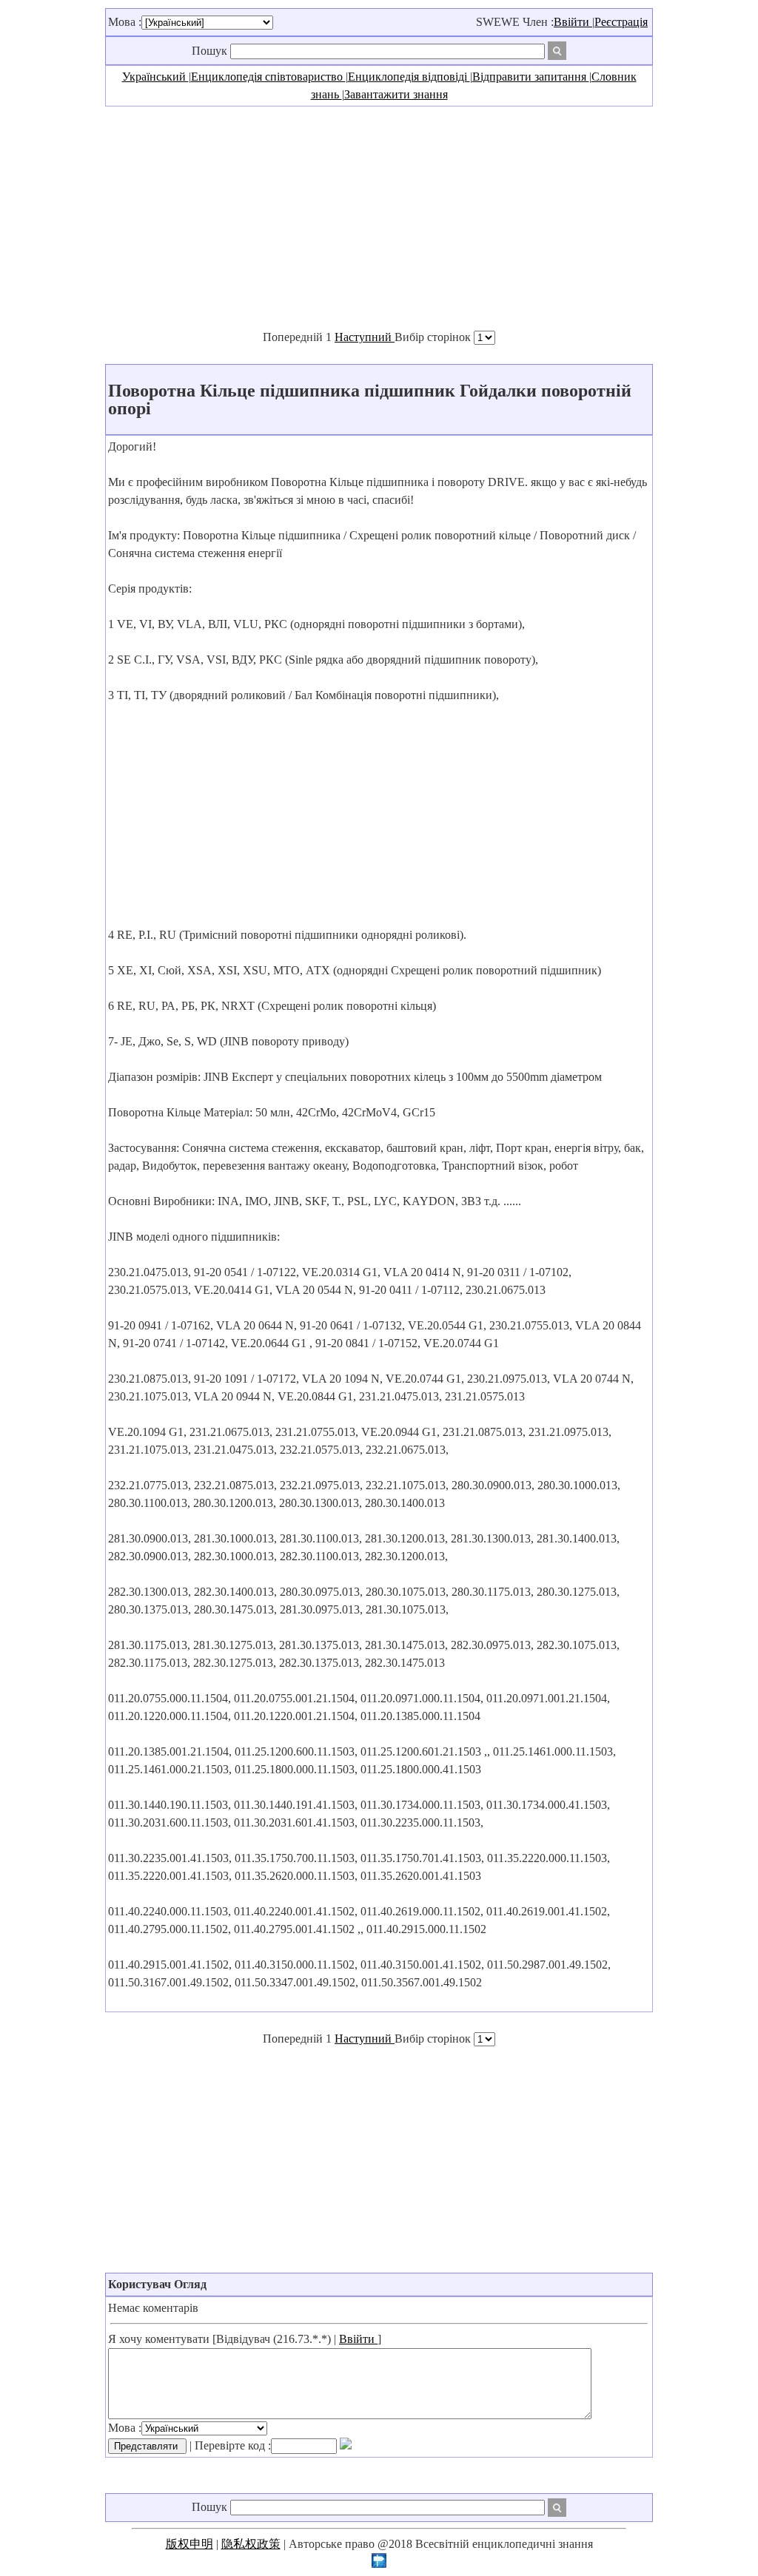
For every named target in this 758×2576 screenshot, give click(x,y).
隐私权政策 (251, 2544)
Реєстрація (621, 22)
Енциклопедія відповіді (409, 77)
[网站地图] (379, 2564)
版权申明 (189, 2544)
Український (155, 77)
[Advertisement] (379, 218)
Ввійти (573, 22)
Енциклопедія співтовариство (268, 77)
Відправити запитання (531, 77)
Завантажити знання (396, 94)
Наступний (365, 337)
